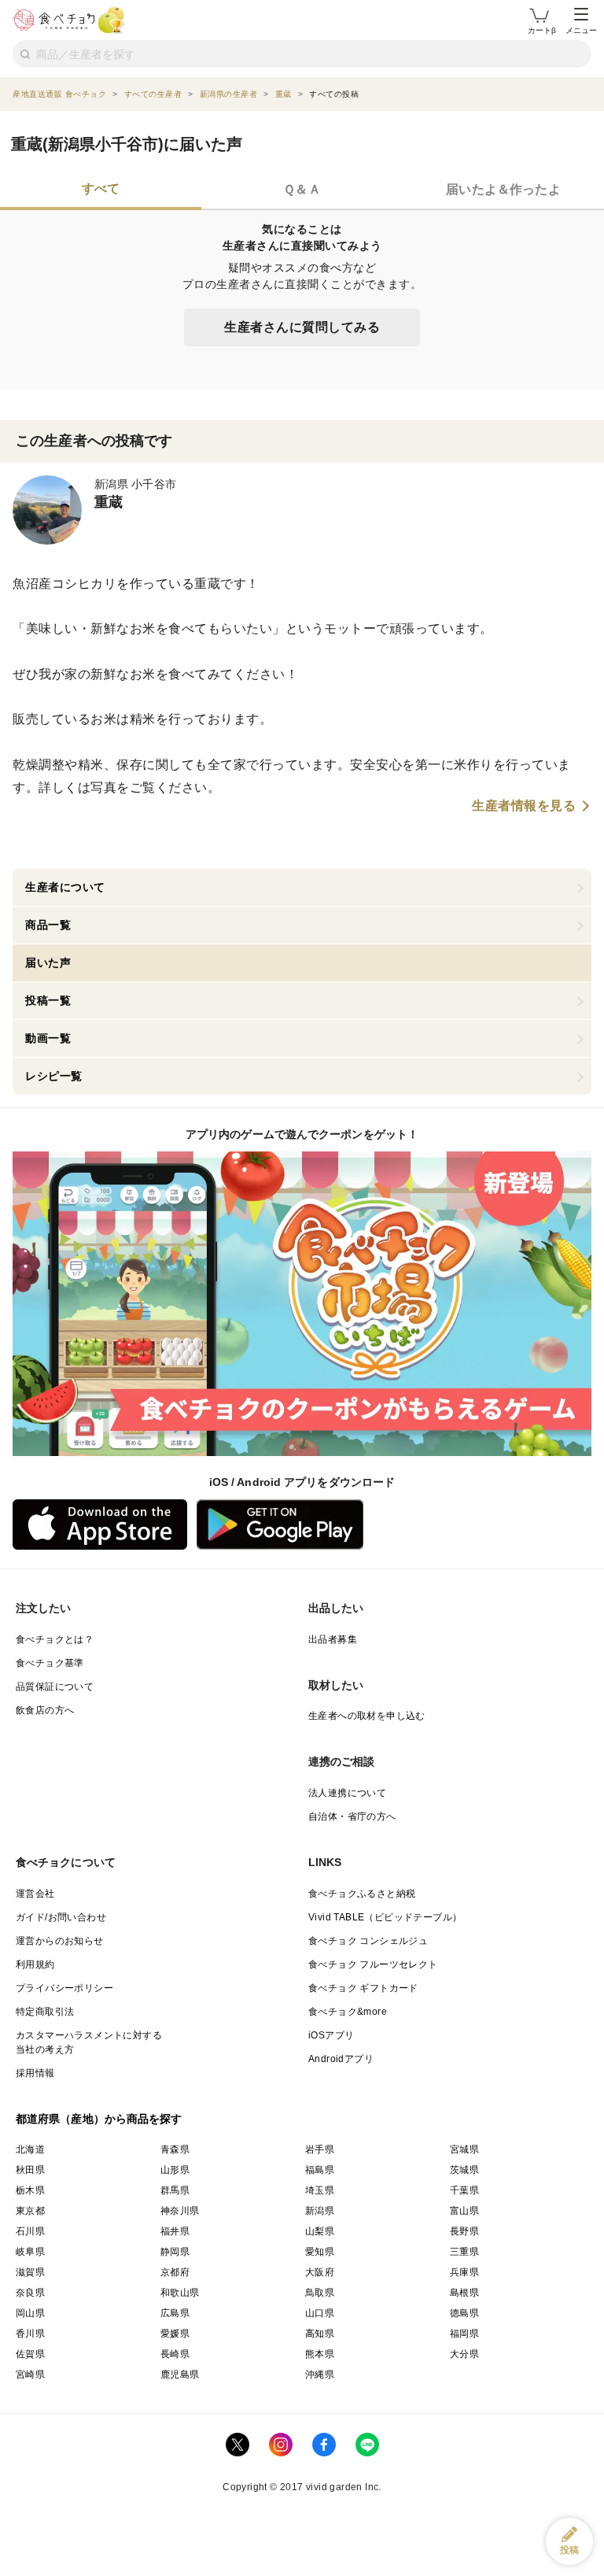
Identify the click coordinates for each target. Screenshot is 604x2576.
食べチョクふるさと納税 (362, 1894)
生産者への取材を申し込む (367, 1716)
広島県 (175, 2313)
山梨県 (320, 2231)
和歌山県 (180, 2293)
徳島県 (464, 2313)
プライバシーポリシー (64, 1988)
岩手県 (320, 2149)
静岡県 (175, 2252)
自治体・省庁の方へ (352, 1817)
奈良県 (30, 2293)
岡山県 (30, 2313)
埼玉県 (320, 2190)
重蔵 (109, 502)
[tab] (101, 190)
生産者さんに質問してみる (302, 327)
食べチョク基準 (50, 1663)
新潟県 (320, 2211)
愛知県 (320, 2252)
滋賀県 (30, 2272)
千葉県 (464, 2190)
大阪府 (320, 2272)
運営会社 (35, 1894)
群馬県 (175, 2190)
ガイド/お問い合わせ (61, 1917)
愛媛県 (175, 2334)
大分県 (464, 2354)
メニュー (581, 30)
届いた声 (48, 963)
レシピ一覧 (54, 1076)
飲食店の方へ (45, 1710)
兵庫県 (464, 2272)
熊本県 (320, 2354)
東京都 (30, 2211)
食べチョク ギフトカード (363, 1988)
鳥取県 (320, 2293)
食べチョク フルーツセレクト (373, 1964)
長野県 (464, 2231)
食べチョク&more (348, 2012)
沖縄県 (320, 2375)
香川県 (30, 2334)
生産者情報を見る (524, 806)
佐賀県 (30, 2354)
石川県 (30, 2231)
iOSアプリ (331, 2035)
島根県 (464, 2293)
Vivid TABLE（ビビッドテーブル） (385, 1917)
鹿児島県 (180, 2375)
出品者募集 (333, 1639)
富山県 (464, 2211)
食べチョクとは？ (55, 1639)
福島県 (320, 2170)
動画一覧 (48, 1038)
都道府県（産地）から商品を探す (99, 2119)
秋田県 (30, 2170)
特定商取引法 (45, 2012)
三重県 (464, 2252)
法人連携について (347, 1793)
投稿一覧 (48, 1000)
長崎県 (175, 2354)
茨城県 (464, 2170)
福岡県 (464, 2334)
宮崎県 (30, 2375)
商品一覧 (48, 925)
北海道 (30, 2149)
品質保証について (55, 1687)
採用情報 (35, 2073)
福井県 (175, 2231)
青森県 (175, 2149)
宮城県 (464, 2149)
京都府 (175, 2272)
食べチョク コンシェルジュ (368, 1941)
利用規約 (35, 1964)
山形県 (175, 2170)
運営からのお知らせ (60, 1941)
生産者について (65, 887)
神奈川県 (180, 2211)
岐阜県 (30, 2252)
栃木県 (30, 2190)
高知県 (320, 2334)
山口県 (320, 2313)
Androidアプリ (341, 2059)
